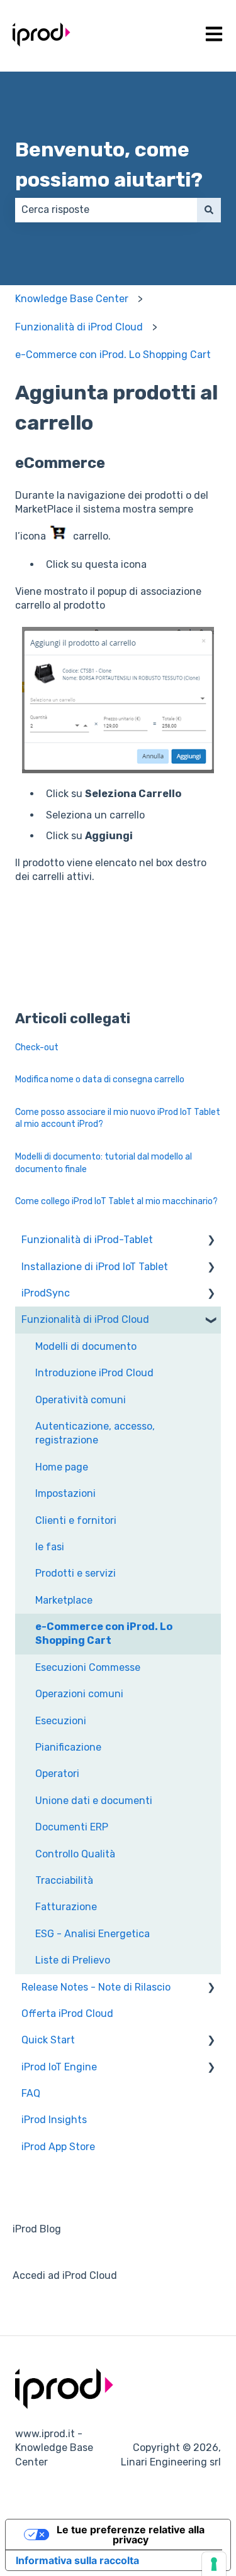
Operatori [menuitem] (57, 1774)
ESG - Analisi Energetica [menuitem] (93, 1934)
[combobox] (106, 210)
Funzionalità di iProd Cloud (79, 327)
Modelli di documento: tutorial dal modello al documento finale (104, 1163)
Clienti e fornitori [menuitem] (76, 1520)
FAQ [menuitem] (31, 2093)
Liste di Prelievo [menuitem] (73, 1960)
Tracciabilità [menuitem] (64, 1880)
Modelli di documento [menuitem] (86, 1346)
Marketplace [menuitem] (64, 1600)
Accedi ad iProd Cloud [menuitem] (65, 2275)
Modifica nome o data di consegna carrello (100, 1079)
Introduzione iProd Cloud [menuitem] (94, 1373)
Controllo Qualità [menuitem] (75, 1854)
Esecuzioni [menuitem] (61, 1721)
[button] (211, 1241)
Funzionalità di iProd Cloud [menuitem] (85, 1319)
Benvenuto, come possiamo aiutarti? (109, 165)
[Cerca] (209, 210)
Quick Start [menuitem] (48, 2040)
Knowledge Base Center (72, 299)
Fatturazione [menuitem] (66, 1907)
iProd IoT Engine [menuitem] (59, 2067)
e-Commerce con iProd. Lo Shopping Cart (113, 355)
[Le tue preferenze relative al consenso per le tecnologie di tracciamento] (214, 2564)
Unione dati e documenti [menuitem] (94, 1801)
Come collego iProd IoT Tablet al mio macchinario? (116, 1201)
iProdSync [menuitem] (46, 1293)
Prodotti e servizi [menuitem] (76, 1573)
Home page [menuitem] (62, 1467)
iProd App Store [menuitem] (58, 2147)
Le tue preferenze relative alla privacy (131, 2535)
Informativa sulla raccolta (77, 2560)
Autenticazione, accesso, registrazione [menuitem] (95, 1433)
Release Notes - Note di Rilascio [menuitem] (96, 1987)
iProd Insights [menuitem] (54, 2120)
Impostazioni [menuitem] (65, 1493)
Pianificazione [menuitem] (68, 1747)
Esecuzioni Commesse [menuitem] (88, 1667)
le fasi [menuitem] (50, 1547)
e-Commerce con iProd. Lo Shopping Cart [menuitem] (104, 1633)
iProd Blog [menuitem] (37, 2229)
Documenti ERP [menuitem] (72, 1827)
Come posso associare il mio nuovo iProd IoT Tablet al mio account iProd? (118, 1118)
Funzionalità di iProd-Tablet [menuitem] (87, 1240)
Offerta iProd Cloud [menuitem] (67, 2014)
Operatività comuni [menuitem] (81, 1400)
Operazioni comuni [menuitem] (79, 1694)
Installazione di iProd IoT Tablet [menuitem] (95, 1267)
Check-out (37, 1047)
